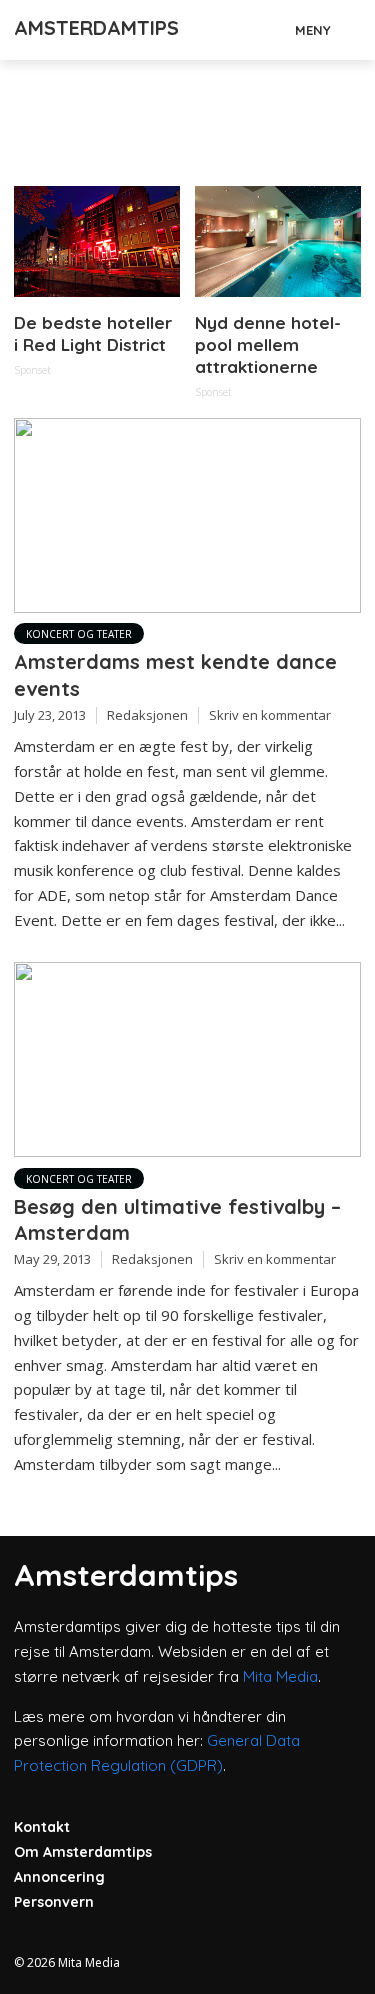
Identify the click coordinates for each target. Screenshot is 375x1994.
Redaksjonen (147, 715)
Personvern (54, 1902)
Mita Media (280, 1676)
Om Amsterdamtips (83, 1852)
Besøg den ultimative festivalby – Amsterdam (177, 1219)
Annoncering (59, 1877)
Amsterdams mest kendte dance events (175, 674)
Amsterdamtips (96, 27)
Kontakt (42, 1827)
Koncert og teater (79, 634)
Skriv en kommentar (270, 715)
